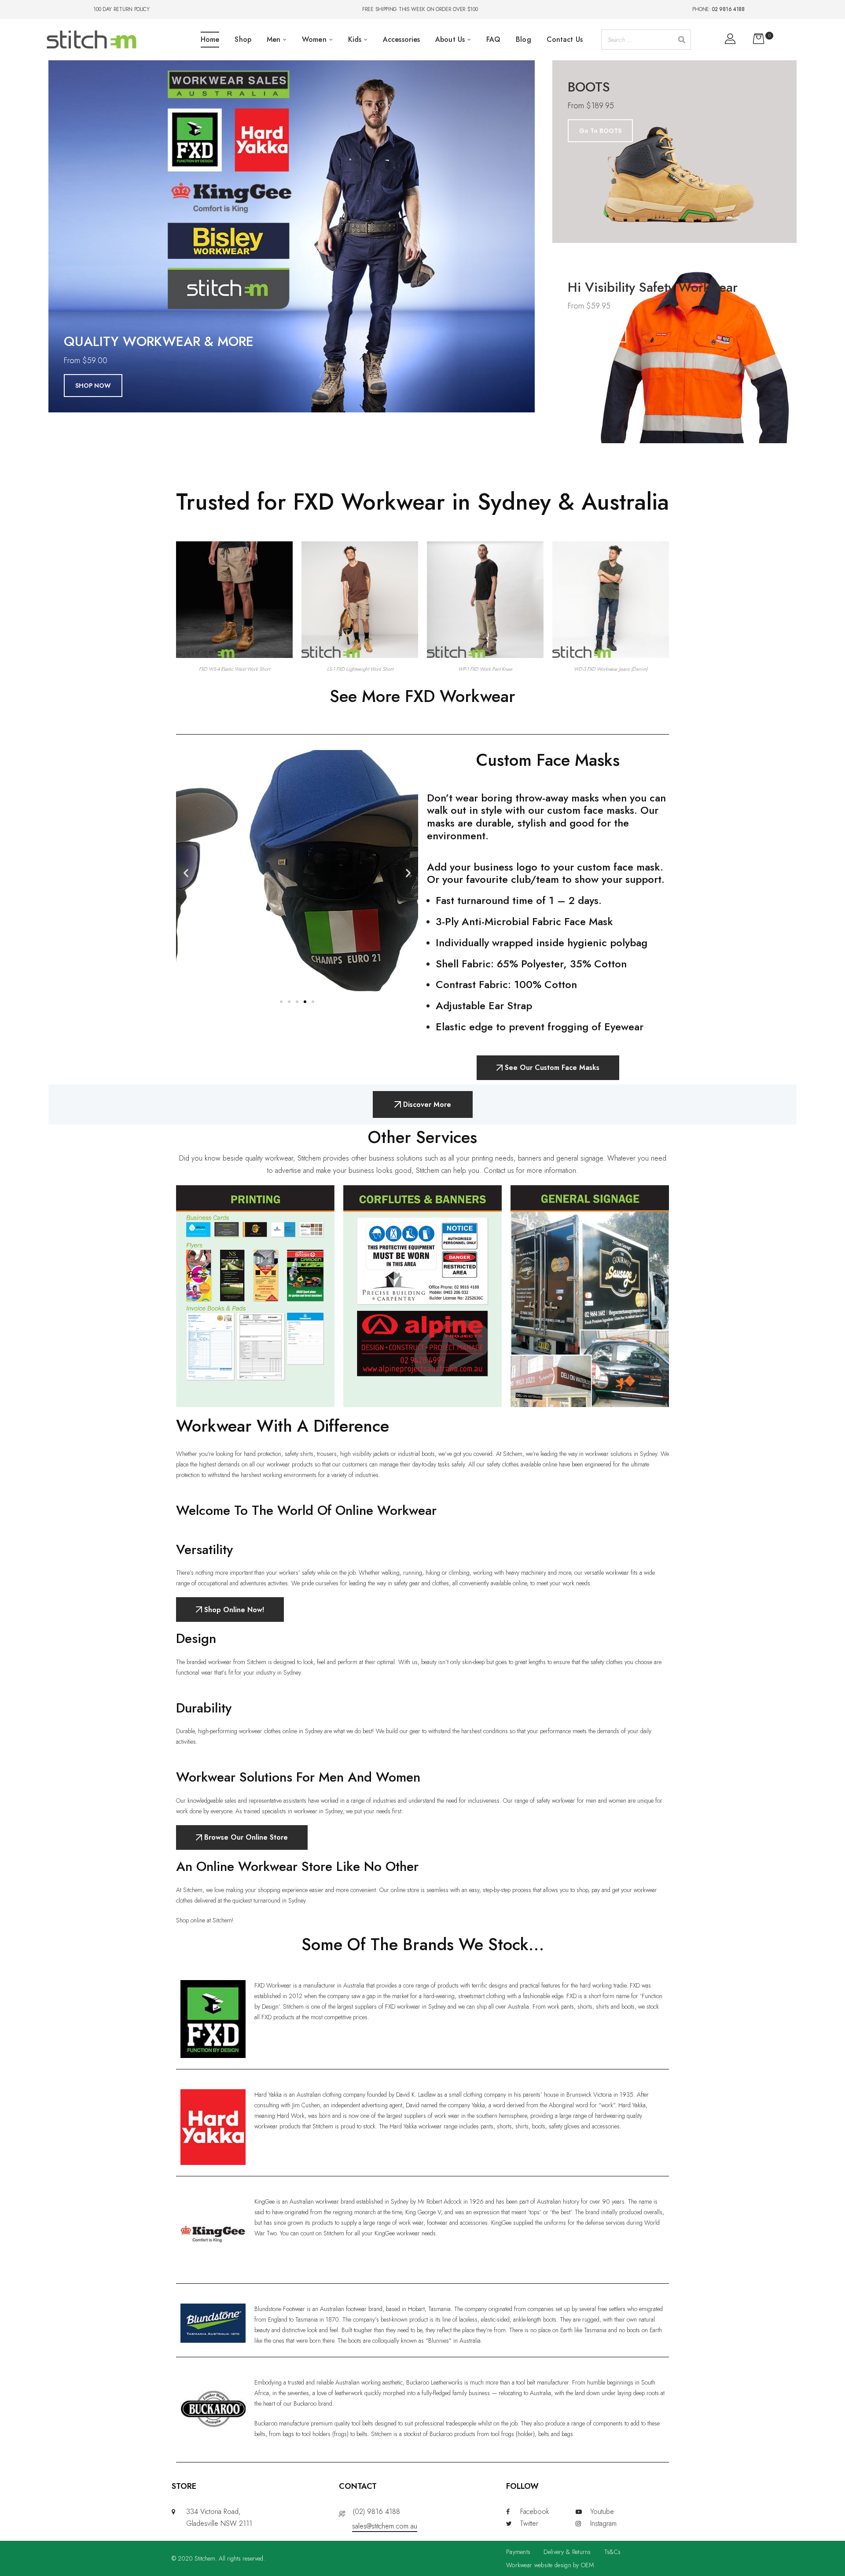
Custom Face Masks (548, 760)
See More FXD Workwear (422, 696)
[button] (186, 873)
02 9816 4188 (728, 9)
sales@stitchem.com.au (385, 2526)
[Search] (682, 40)
